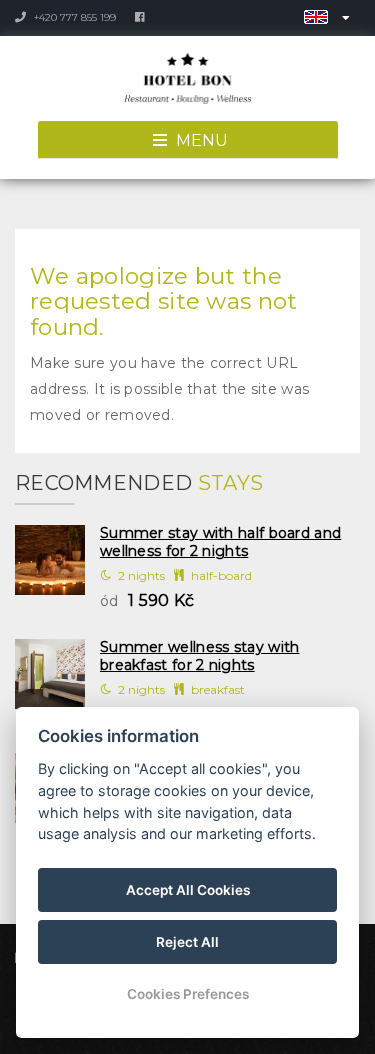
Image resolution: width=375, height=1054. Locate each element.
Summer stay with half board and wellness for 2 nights (220, 542)
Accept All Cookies (188, 890)
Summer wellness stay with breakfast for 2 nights (200, 656)
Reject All (187, 942)
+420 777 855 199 (73, 17)
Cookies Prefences (188, 994)
